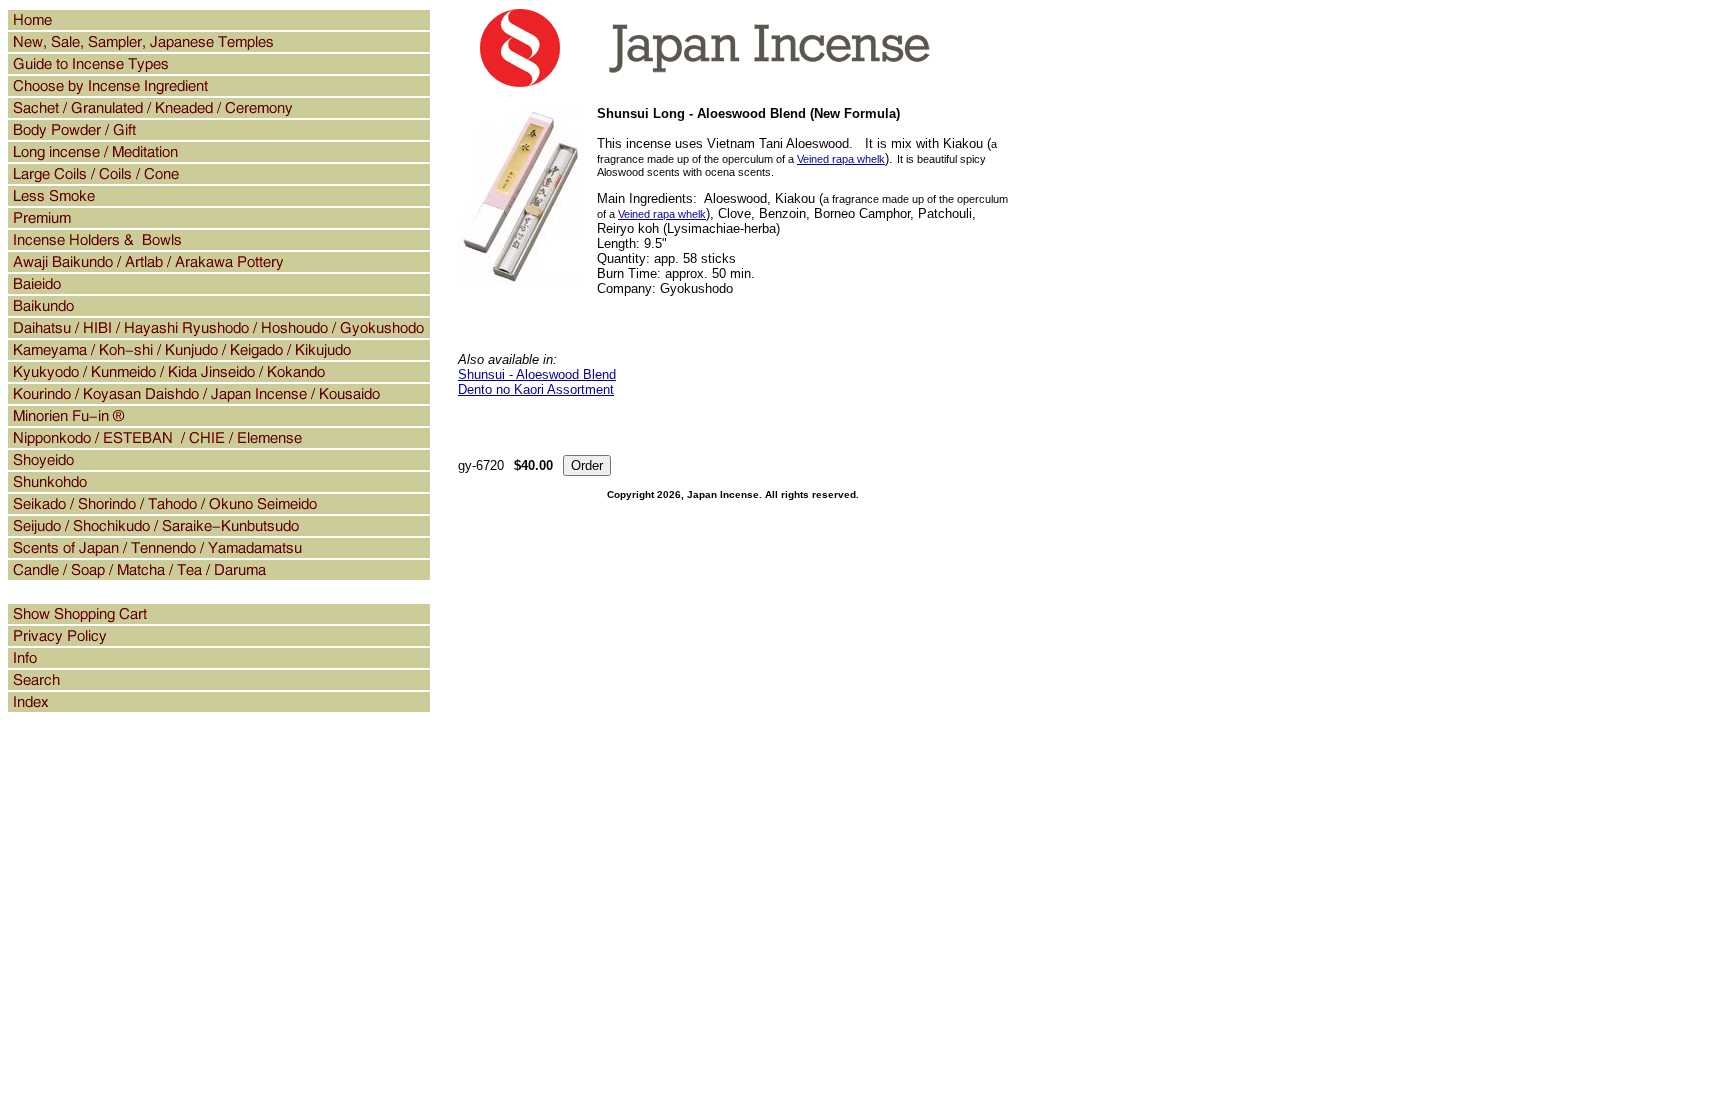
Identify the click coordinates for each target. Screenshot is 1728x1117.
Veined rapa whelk (841, 159)
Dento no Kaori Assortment (536, 389)
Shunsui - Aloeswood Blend (537, 374)
